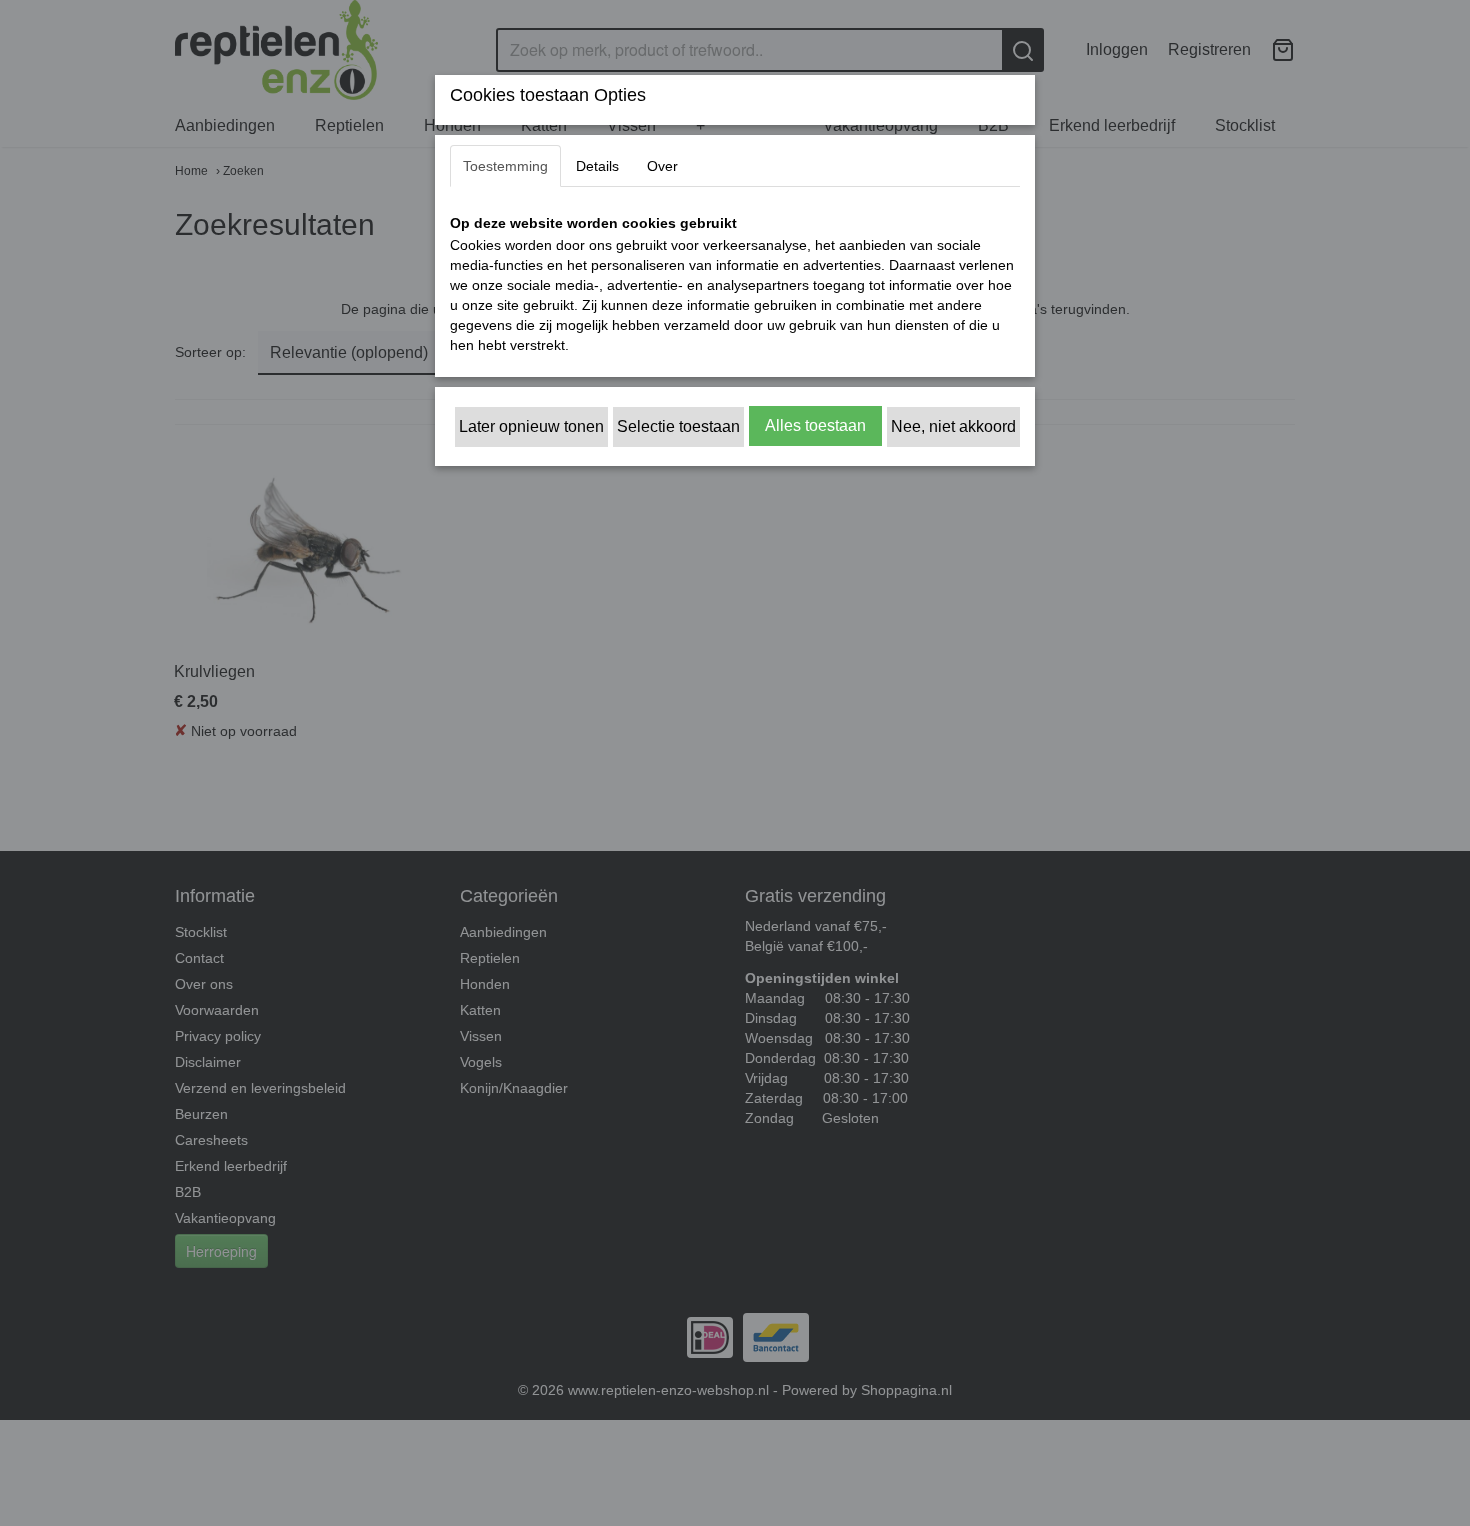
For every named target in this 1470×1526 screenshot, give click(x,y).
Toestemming (505, 166)
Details (597, 166)
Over (662, 166)
